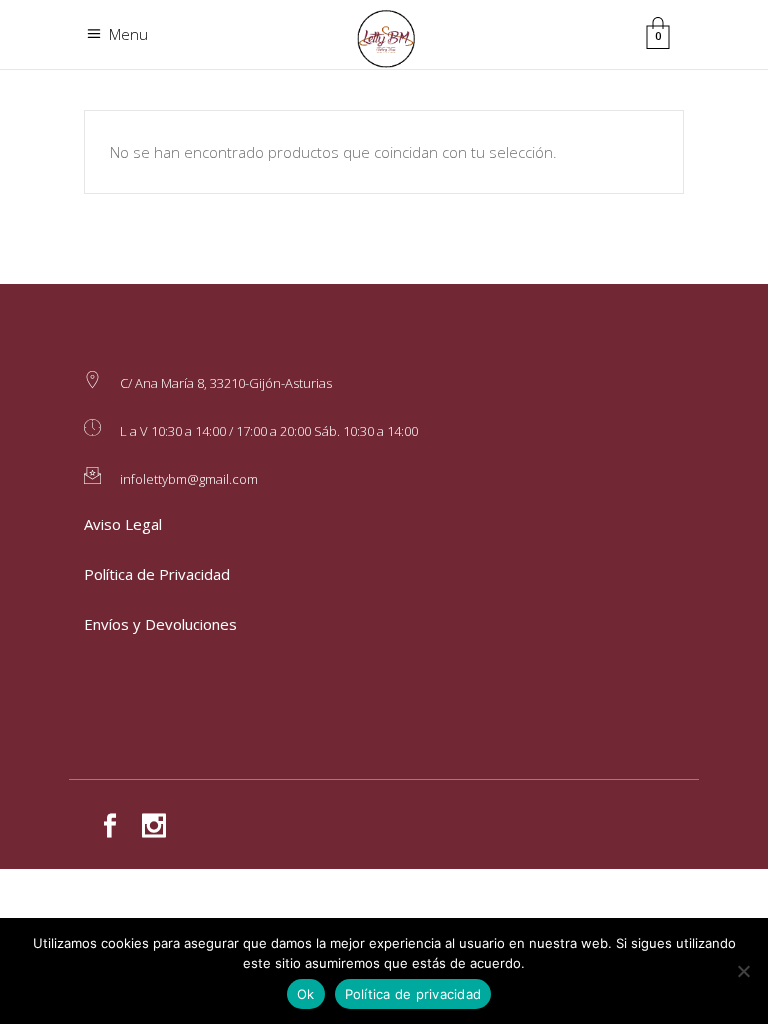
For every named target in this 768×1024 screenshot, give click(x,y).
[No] (743, 971)
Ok (306, 994)
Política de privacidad (413, 994)
